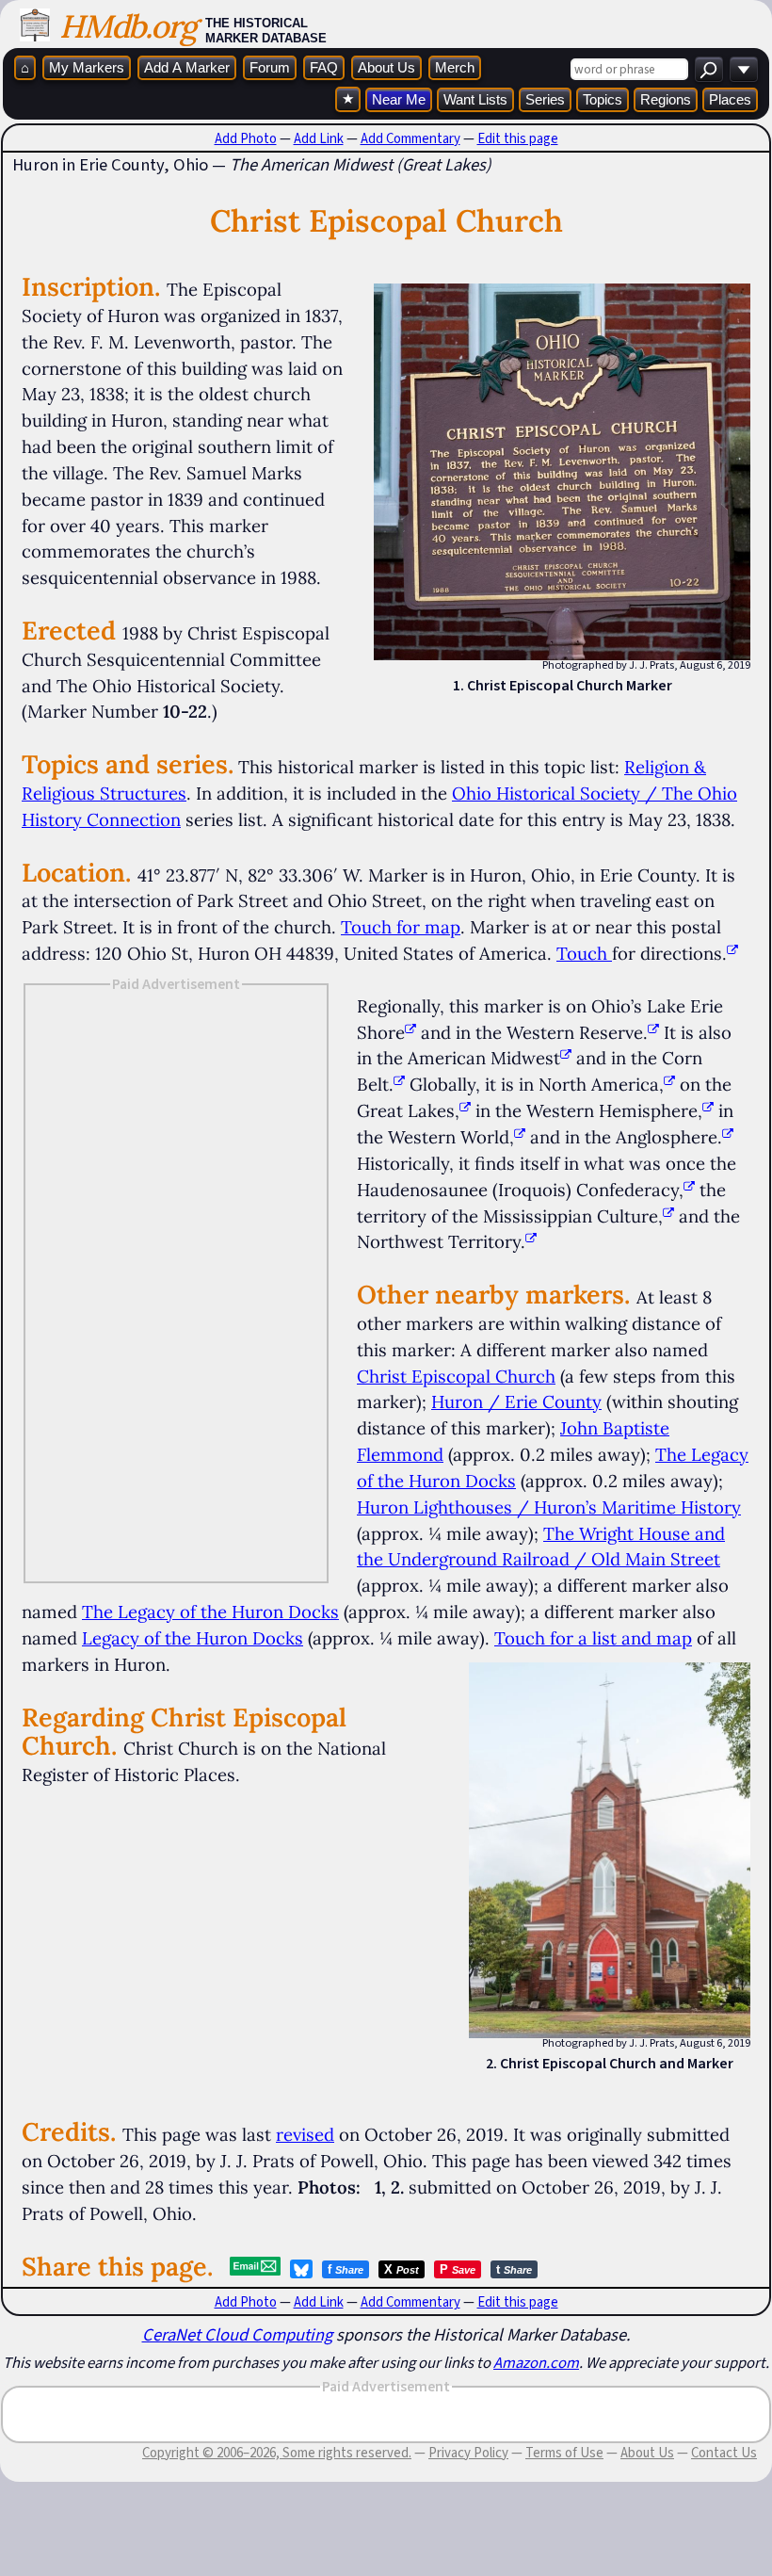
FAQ (324, 67)
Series (545, 99)
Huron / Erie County (516, 1401)
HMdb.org (128, 26)
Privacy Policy (468, 2453)
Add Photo (246, 138)
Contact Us (724, 2453)
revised (305, 2134)
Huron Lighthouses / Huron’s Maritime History (549, 1507)
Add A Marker (187, 67)
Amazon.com (536, 2362)
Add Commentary (410, 138)
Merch (455, 67)
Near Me (399, 99)
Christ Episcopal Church (456, 1376)
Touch (582, 953)
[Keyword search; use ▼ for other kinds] (709, 69)
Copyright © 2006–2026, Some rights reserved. (277, 2453)
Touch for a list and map (593, 1638)
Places (730, 99)
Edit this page (518, 138)
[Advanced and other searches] (744, 69)
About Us (386, 67)
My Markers (87, 67)
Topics (603, 99)
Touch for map (401, 927)
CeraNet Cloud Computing (237, 2334)
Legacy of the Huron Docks (193, 1638)
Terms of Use (564, 2453)
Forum (270, 67)
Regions (666, 99)
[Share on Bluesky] (301, 2269)
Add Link (319, 138)
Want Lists (475, 99)
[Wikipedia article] (410, 1032)
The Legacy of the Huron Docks (210, 1612)
